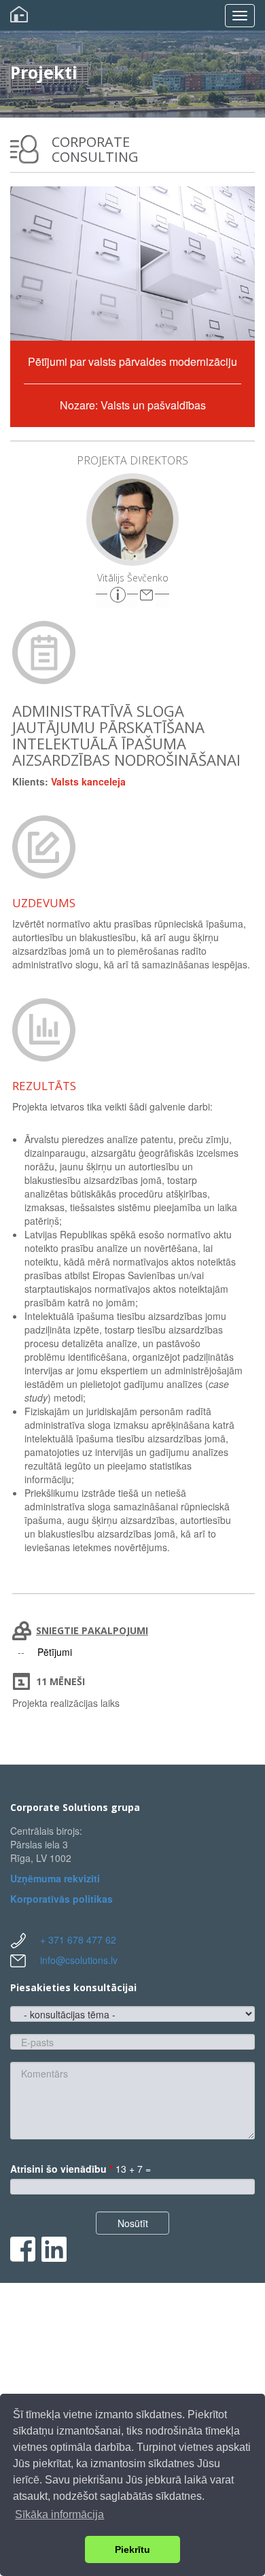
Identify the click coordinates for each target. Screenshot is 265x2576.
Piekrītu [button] (132, 2549)
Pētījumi (55, 1652)
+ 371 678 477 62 (78, 1939)
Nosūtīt (133, 2223)
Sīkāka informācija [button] (59, 2514)
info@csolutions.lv (79, 1960)
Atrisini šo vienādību (61, 2169)
